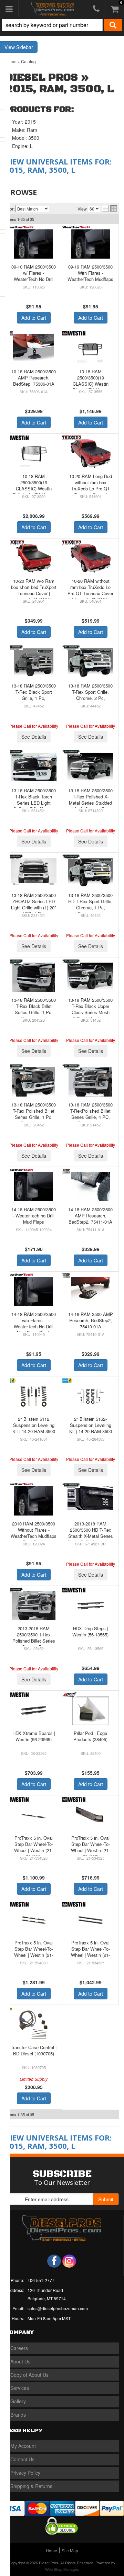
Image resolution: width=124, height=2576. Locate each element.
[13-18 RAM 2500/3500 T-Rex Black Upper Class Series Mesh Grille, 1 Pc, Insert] (90, 976)
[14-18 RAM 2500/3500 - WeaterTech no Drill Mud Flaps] (34, 1187)
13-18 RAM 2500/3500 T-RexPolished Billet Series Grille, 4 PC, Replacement (90, 1114)
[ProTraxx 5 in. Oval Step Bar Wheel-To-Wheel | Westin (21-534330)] (34, 1920)
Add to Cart (34, 318)
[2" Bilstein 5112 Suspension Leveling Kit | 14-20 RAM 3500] (34, 1396)
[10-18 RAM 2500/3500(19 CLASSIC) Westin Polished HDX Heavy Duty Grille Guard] (34, 453)
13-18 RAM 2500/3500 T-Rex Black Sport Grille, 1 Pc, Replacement (34, 695)
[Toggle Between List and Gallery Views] (110, 208)
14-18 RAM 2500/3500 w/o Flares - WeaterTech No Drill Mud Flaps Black (34, 1324)
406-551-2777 (41, 2280)
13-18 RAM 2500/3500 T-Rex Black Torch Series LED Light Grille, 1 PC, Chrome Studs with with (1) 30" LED (34, 806)
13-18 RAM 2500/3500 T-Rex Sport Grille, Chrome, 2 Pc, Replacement (90, 695)
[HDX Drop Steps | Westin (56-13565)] (90, 1606)
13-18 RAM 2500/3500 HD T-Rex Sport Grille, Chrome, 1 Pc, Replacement (90, 905)
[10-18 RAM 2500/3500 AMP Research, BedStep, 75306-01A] (34, 349)
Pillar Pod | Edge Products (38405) (90, 1736)
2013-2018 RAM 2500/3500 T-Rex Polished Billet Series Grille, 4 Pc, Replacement (34, 1641)
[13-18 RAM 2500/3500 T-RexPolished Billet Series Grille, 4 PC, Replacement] (90, 1082)
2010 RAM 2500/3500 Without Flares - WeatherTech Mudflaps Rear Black (34, 1533)
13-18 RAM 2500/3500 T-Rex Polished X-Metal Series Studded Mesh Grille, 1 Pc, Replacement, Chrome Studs (90, 806)
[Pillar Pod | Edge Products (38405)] (90, 1710)
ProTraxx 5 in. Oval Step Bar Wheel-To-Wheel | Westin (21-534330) (34, 1952)
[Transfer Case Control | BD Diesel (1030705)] (34, 2025)
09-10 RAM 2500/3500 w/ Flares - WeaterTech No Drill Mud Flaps (34, 276)
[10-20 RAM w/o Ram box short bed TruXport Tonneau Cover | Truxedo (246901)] (34, 558)
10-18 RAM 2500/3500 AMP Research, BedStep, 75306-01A (34, 378)
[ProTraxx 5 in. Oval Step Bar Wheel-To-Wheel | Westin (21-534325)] (90, 1815)
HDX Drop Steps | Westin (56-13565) (90, 1631)
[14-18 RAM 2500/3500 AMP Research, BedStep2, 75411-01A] (90, 1187)
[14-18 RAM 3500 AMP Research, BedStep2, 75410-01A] (90, 1291)
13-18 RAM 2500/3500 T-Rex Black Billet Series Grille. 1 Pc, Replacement (34, 1009)
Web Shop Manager (61, 2569)
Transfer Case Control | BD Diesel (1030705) (34, 2050)
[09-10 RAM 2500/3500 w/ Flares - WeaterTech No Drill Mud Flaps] (34, 244)
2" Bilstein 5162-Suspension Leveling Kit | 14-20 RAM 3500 (91, 1425)
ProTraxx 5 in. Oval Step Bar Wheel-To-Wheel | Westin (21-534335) (90, 1952)
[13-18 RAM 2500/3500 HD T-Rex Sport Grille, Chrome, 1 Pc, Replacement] (90, 872)
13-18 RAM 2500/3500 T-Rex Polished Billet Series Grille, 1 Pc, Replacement (34, 1114)
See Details (34, 737)
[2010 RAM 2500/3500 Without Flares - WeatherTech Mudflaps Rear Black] (34, 1501)
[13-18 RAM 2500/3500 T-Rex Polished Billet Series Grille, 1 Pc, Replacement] (34, 1082)
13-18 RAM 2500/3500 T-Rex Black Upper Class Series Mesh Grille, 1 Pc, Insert (90, 1009)
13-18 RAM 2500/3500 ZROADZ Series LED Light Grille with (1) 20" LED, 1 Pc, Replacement (34, 908)
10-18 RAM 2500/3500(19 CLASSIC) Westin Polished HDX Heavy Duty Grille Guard (34, 489)
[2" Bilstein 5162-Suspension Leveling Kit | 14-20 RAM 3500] (90, 1396)
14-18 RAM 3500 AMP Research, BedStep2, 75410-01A (91, 1320)
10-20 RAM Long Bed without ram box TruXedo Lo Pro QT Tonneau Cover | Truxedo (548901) (91, 489)
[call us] (96, 9)
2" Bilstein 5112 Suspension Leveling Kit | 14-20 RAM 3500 (34, 1425)
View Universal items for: (59, 166)
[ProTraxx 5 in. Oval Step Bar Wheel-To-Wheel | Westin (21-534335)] (90, 1920)
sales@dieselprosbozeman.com (58, 2308)
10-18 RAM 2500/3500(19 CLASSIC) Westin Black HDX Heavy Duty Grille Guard (91, 384)
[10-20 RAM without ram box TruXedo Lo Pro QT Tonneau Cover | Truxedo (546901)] (90, 558)
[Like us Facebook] (54, 2261)
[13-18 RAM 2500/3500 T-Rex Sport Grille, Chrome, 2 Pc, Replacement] (90, 663)
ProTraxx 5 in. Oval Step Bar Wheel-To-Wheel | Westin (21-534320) (34, 1847)
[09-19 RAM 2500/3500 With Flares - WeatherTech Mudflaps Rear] (90, 244)
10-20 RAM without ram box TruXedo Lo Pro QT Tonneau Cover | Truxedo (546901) (90, 590)
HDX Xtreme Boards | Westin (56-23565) (34, 1736)
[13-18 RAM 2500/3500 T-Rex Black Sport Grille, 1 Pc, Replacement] (34, 663)
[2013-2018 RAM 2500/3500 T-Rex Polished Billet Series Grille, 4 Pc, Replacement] (34, 1606)
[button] (62, 25)
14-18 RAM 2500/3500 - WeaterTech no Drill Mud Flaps (34, 1216)
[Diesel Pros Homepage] (53, 9)
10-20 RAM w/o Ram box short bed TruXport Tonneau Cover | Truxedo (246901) (34, 590)
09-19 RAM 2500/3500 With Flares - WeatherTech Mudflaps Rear (90, 276)
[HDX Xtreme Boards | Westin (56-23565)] (34, 1710)
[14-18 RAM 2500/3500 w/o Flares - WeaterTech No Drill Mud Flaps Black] (34, 1291)
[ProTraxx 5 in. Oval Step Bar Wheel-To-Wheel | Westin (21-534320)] (34, 1815)
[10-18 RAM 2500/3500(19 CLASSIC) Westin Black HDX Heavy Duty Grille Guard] (90, 349)
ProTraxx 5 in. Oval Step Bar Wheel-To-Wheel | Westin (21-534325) (90, 1847)
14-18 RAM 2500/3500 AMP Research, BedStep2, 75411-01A (90, 1216)
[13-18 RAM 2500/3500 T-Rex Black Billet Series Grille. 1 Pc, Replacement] (34, 977)
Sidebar (25, 47)
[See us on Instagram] (69, 2261)
